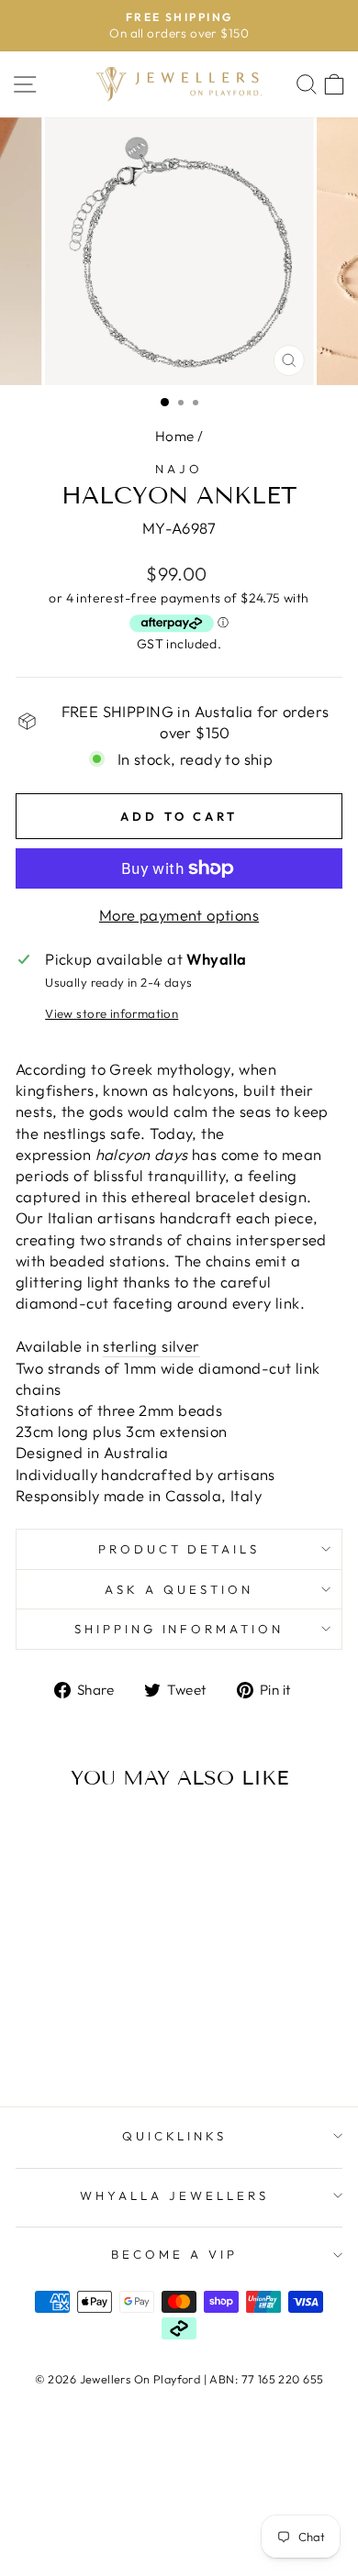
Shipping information (179, 1629)
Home (175, 436)
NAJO (179, 469)
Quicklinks (175, 2136)
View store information (112, 1013)
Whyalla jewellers (174, 2195)
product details (179, 1549)
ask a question (179, 1589)
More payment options (179, 915)
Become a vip (174, 2254)
